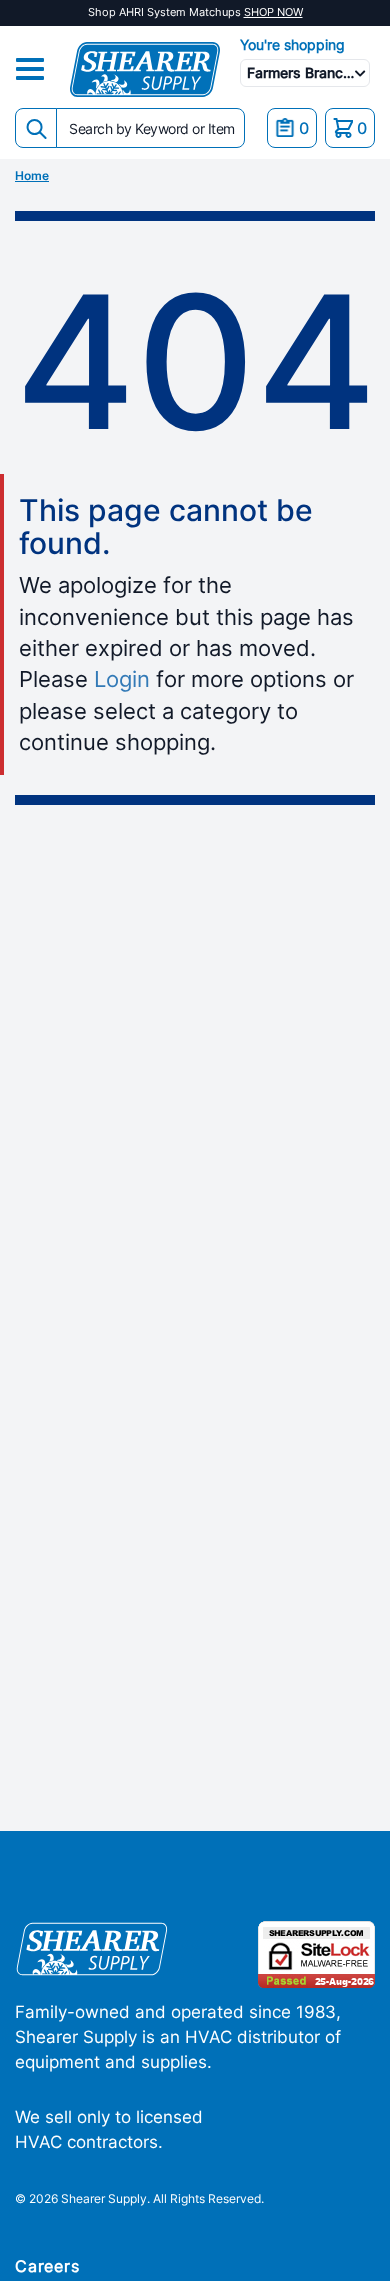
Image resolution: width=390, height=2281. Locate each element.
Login (122, 679)
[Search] (36, 128)
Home (32, 175)
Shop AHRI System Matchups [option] (195, 12)
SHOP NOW (273, 12)
